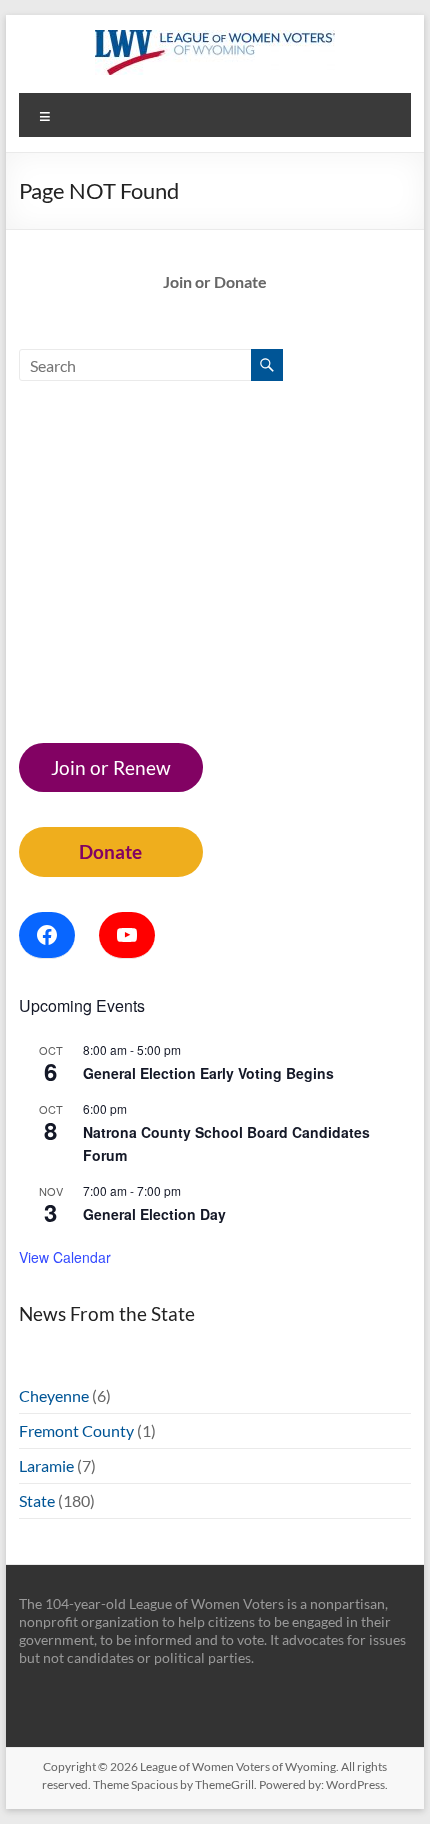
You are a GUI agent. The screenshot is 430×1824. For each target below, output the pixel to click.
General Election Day (154, 1214)
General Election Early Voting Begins (208, 1073)
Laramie (46, 1465)
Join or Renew (111, 767)
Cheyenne (54, 1395)
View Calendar (65, 1257)
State (37, 1500)
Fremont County (76, 1430)
